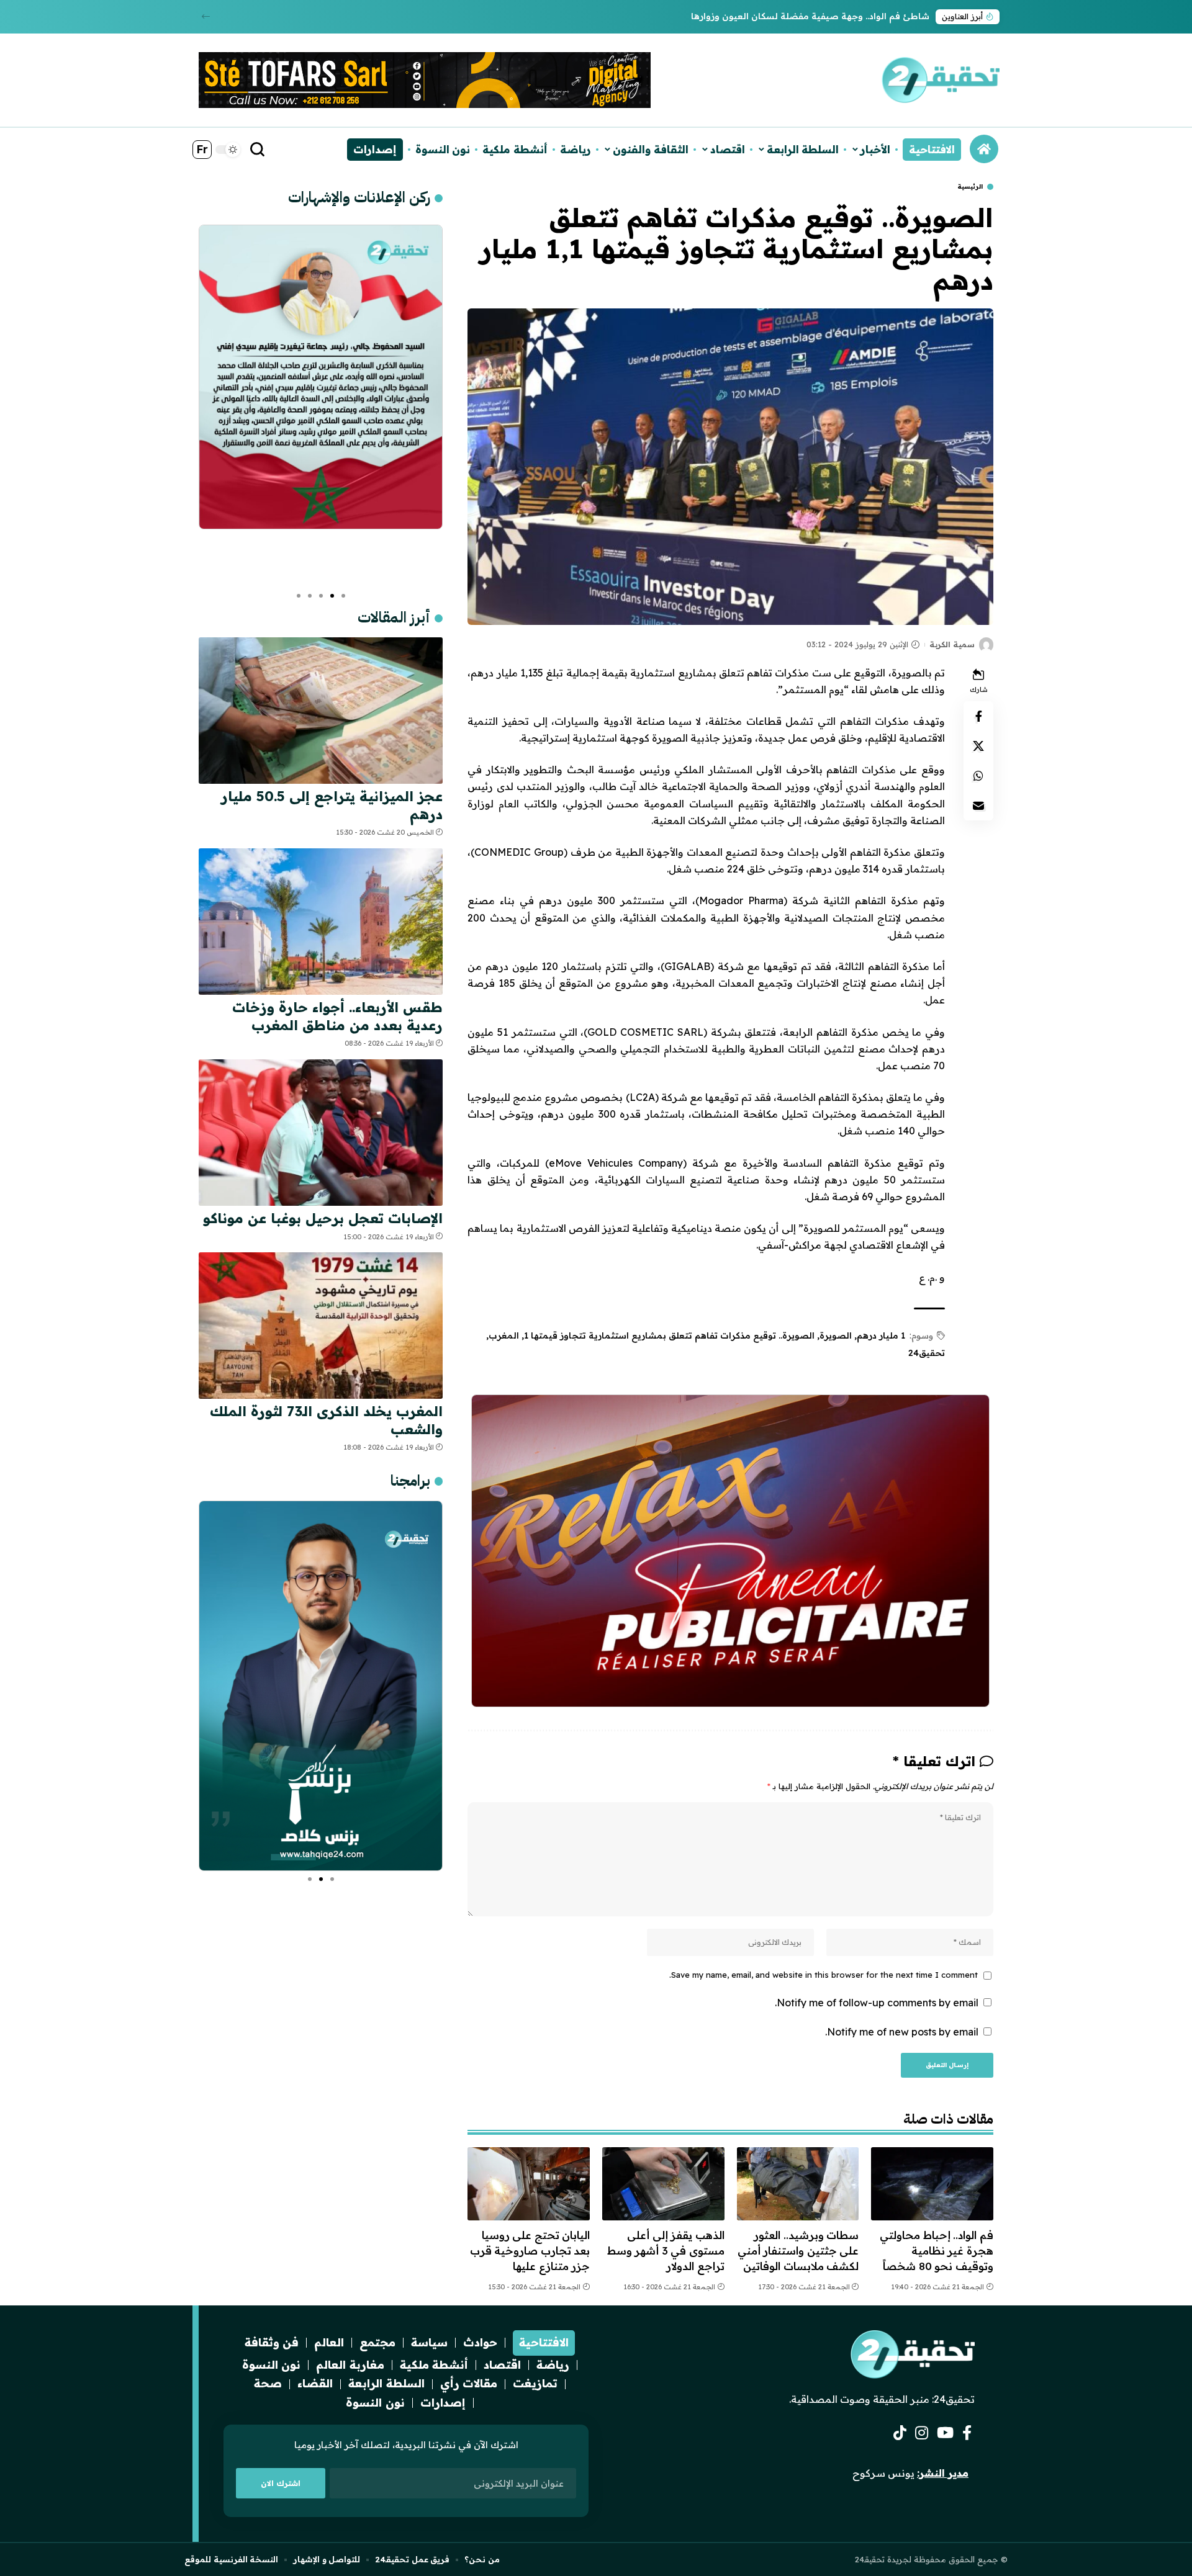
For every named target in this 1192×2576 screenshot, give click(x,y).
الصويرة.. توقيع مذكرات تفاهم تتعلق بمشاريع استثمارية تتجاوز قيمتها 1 (669, 1335)
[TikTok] (900, 2433)
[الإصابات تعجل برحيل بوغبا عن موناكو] (321, 1133)
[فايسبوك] (967, 2433)
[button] (206, 16)
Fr (202, 149)
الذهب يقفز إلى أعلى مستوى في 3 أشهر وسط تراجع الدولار (666, 2250)
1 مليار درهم (881, 1335)
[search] (258, 150)
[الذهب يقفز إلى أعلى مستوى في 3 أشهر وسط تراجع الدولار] (663, 2184)
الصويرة (836, 1335)
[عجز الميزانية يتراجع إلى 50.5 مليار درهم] (321, 711)
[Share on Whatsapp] (978, 776)
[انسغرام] (922, 2433)
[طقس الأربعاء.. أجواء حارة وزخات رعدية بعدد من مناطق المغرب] (321, 922)
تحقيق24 (927, 1353)
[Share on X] (978, 746)
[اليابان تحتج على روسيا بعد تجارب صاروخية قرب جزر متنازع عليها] (529, 2184)
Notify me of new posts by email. (902, 2032)
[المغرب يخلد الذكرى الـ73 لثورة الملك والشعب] (321, 1326)
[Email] (978, 806)
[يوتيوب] (945, 2433)
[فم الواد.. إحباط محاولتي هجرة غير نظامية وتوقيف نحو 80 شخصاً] (932, 2184)
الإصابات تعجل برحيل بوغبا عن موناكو (323, 1218)
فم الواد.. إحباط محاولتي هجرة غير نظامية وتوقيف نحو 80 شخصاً (937, 2250)
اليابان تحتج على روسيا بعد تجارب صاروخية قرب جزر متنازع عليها (530, 2250)
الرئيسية (970, 187)
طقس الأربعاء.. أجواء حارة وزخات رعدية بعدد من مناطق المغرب (803, 16)
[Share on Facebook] (978, 716)
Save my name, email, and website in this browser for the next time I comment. (824, 1975)
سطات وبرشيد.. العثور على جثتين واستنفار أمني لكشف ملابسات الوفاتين (798, 2250)
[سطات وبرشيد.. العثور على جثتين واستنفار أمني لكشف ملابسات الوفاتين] (798, 2184)
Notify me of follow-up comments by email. (877, 2003)
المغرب (504, 1335)
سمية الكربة (952, 644)
